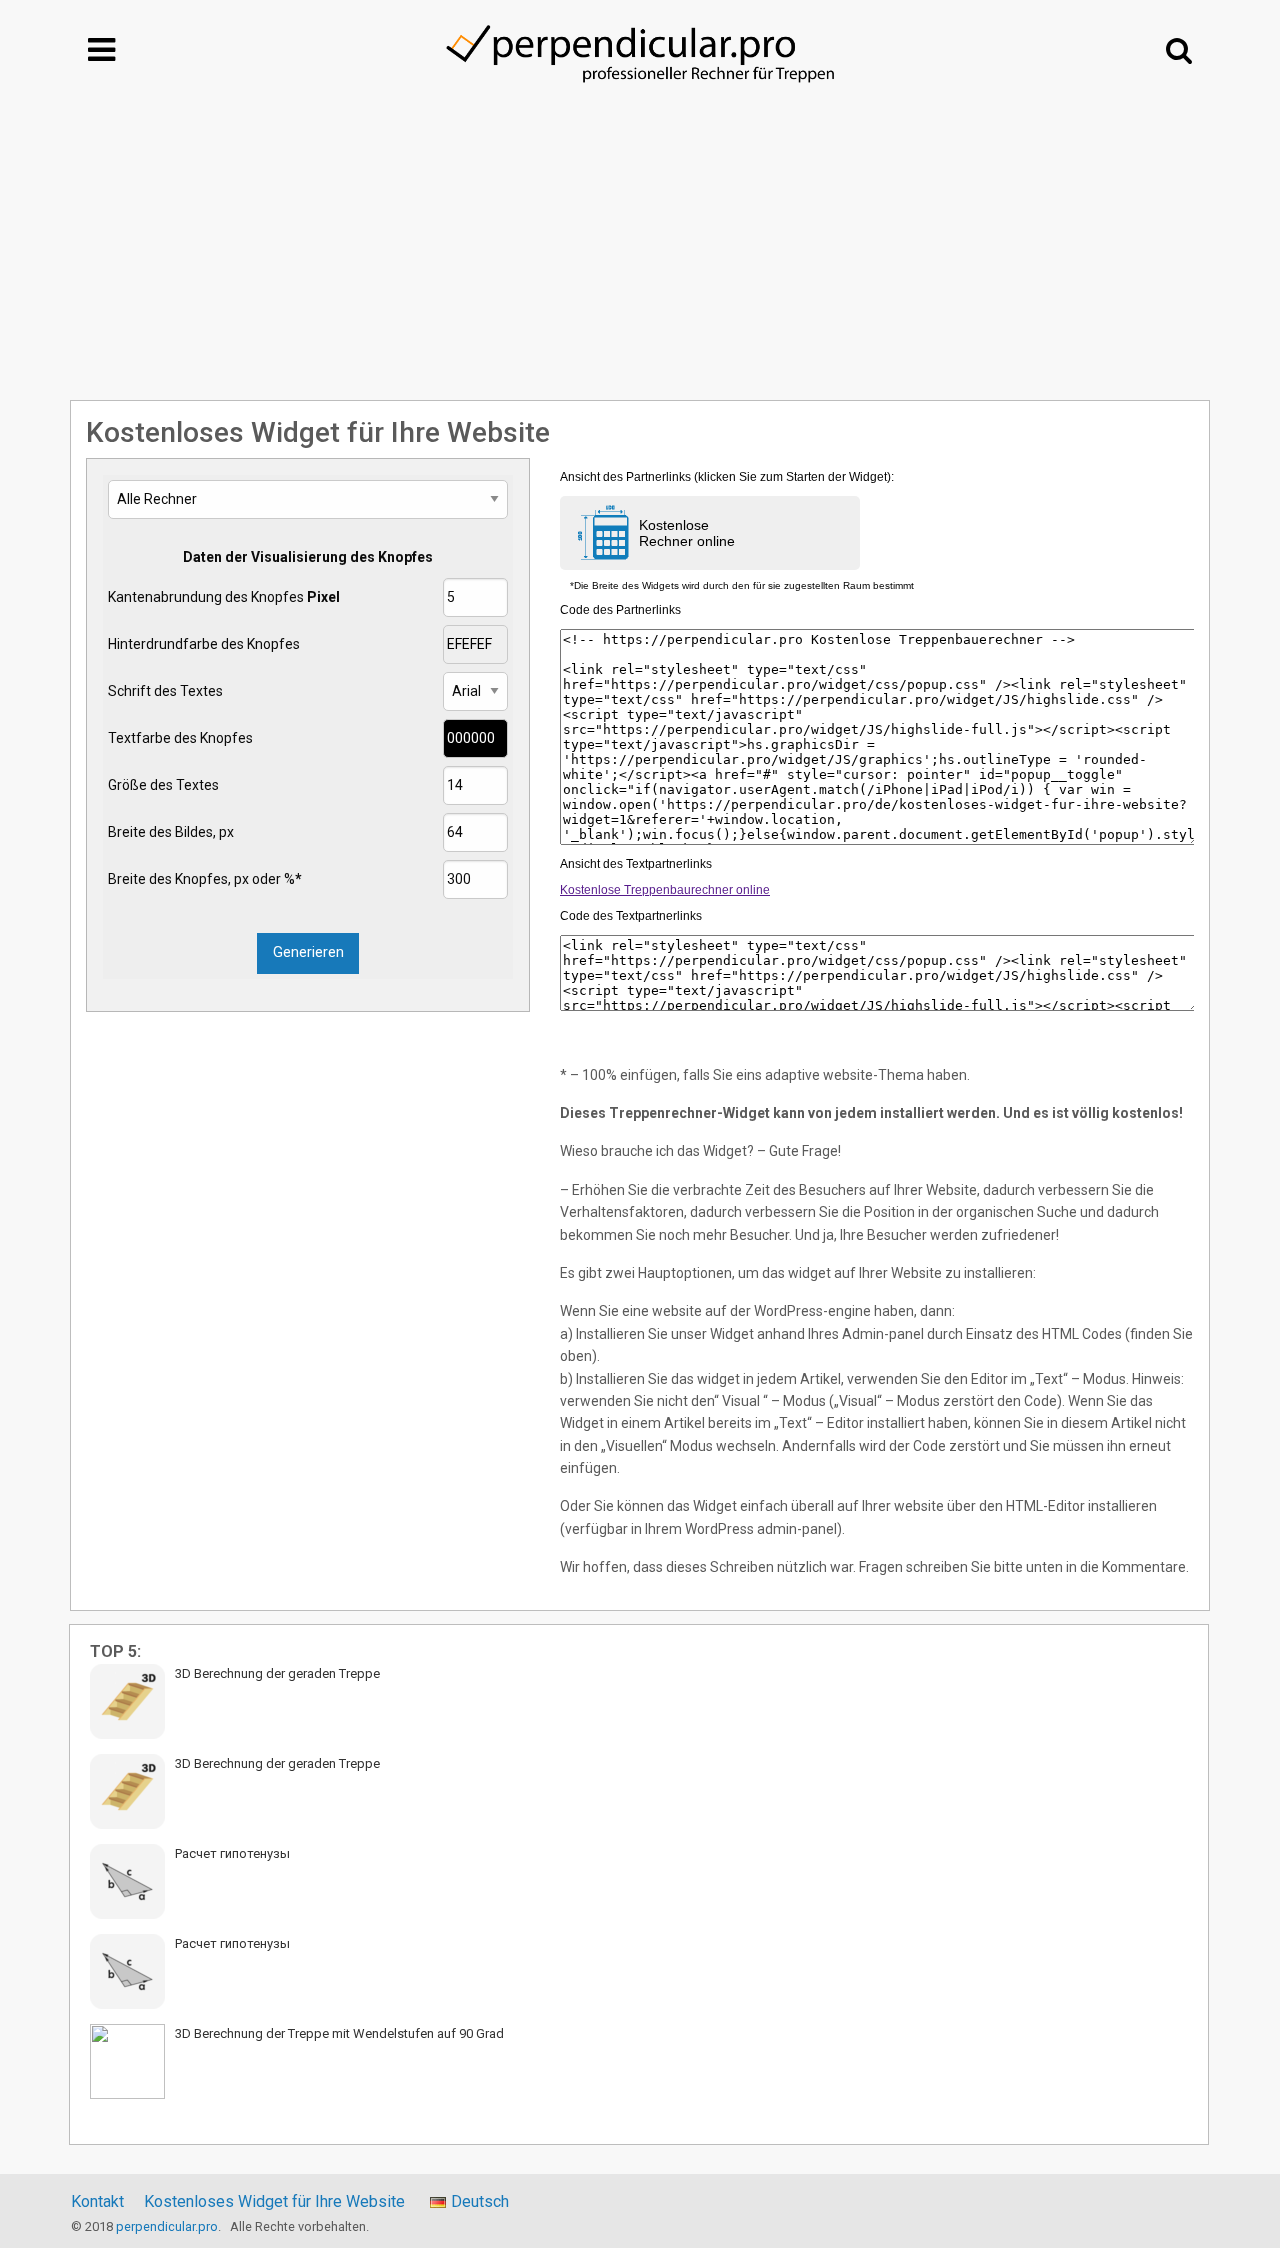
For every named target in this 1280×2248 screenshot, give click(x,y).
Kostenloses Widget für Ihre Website (274, 2202)
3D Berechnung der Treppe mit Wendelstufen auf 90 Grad (339, 2033)
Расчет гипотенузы (232, 1853)
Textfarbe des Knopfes (180, 738)
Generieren (308, 952)
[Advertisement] (640, 251)
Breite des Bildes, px (171, 832)
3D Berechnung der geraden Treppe (277, 1673)
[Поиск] (1179, 50)
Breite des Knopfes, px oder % (205, 879)
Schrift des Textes (165, 691)
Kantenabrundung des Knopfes (224, 597)
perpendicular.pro (167, 2226)
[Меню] (101, 50)
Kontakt (97, 2202)
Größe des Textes (163, 785)
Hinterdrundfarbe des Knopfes (204, 644)
